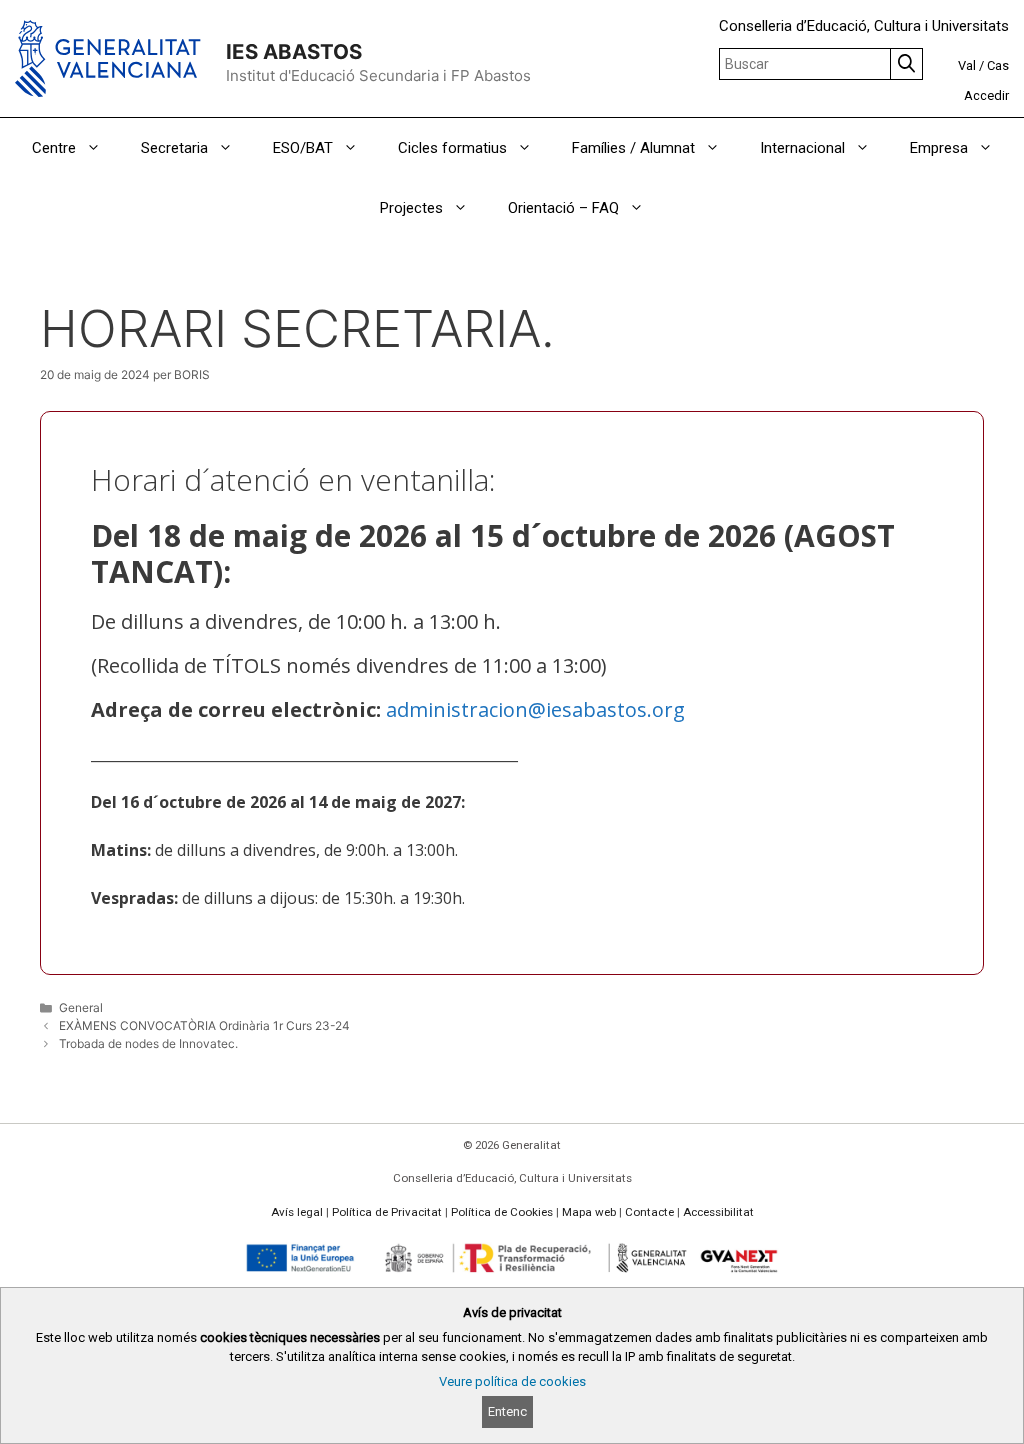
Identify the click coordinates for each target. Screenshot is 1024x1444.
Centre (54, 148)
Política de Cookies (502, 1212)
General (81, 1007)
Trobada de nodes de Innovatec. (148, 1043)
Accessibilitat (718, 1212)
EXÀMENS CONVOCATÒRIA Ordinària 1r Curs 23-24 (204, 1025)
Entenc (507, 1411)
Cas (998, 65)
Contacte (649, 1212)
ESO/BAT (303, 148)
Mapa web (589, 1212)
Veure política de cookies (512, 1381)
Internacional (802, 148)
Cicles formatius (452, 148)
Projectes (411, 208)
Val (967, 65)
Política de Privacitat (387, 1212)
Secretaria (174, 148)
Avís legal (297, 1212)
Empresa (939, 148)
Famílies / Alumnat (633, 148)
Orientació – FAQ (563, 208)
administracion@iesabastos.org (535, 709)
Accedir (986, 95)
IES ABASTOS (294, 51)
